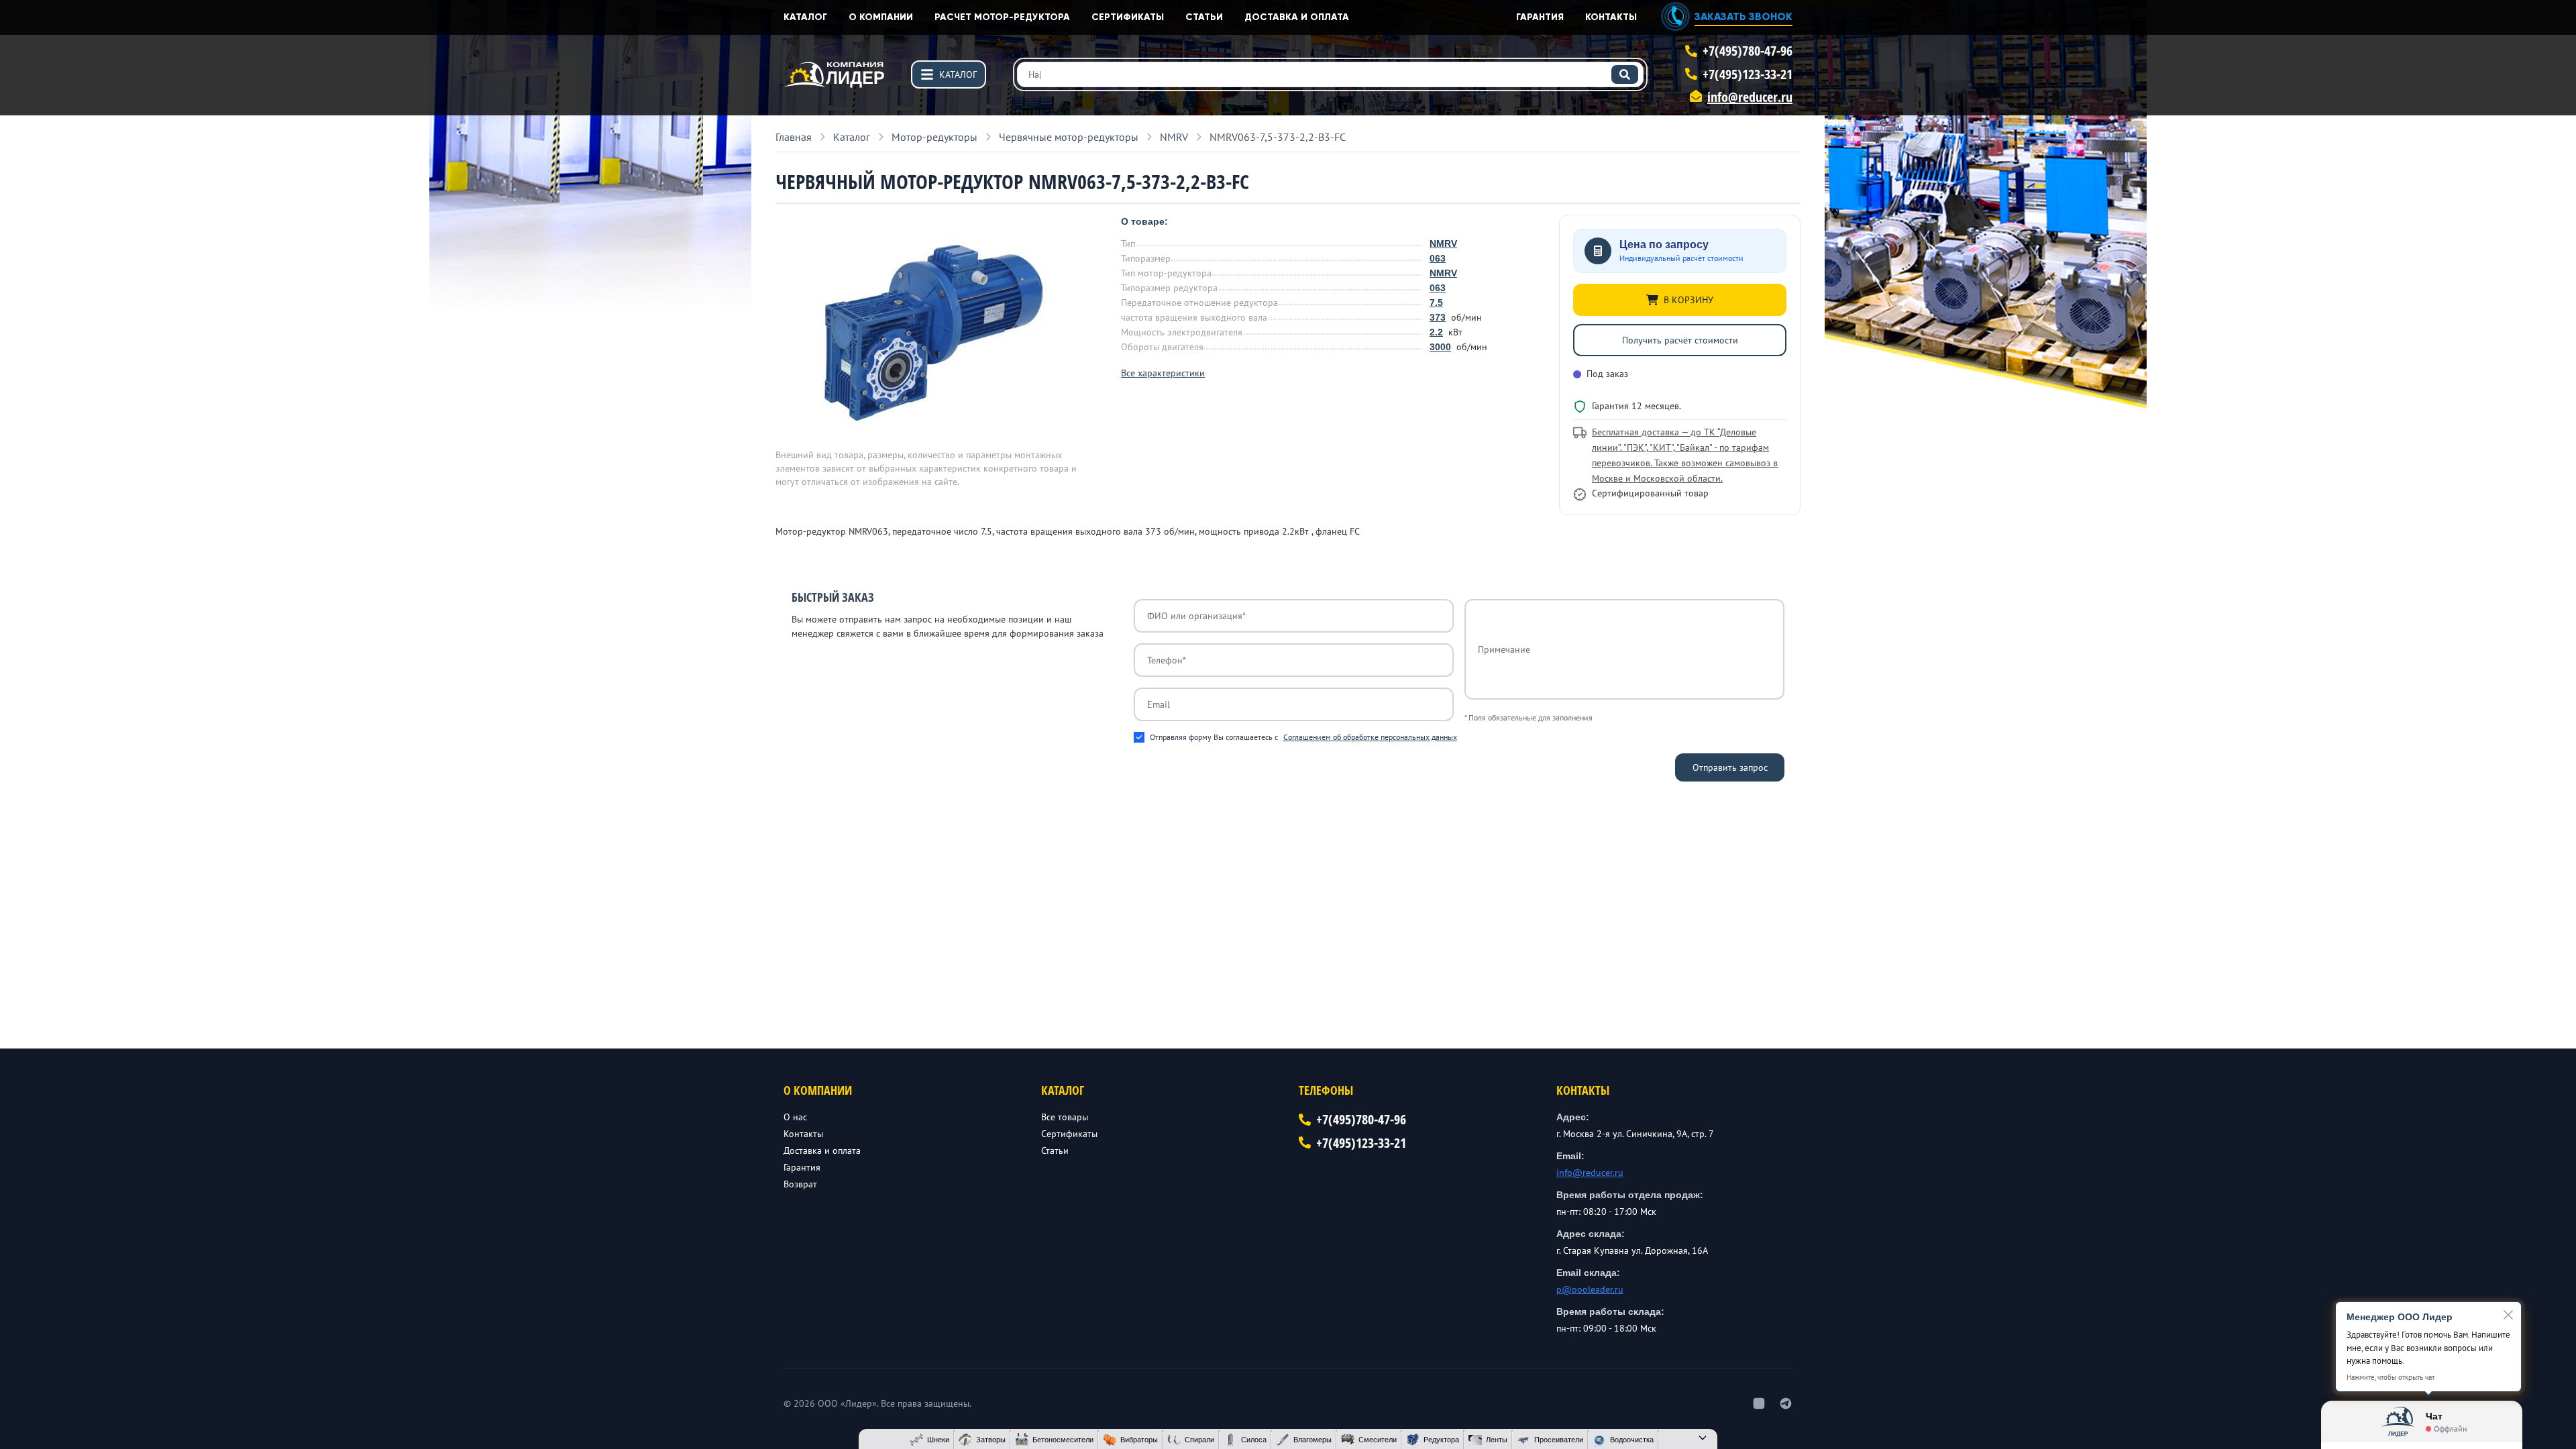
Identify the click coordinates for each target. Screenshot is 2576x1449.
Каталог (805, 17)
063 (1438, 258)
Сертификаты (1128, 17)
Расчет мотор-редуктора (1002, 17)
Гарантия (1540, 17)
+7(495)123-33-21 (1748, 74)
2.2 (1436, 332)
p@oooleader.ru (1590, 1289)
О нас (795, 1117)
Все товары (1065, 1117)
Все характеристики (1163, 373)
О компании (881, 17)
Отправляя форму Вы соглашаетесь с (1303, 737)
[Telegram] (1786, 1403)
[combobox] (1330, 74)
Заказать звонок (1743, 16)
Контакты (1611, 17)
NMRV (1443, 244)
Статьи (1204, 17)
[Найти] (1625, 74)
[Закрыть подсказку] (2508, 1315)
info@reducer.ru (1750, 97)
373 (1438, 317)
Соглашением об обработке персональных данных (1370, 737)
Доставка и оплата (1297, 17)
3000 (1440, 347)
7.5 (1436, 303)
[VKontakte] (1759, 1403)
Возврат (800, 1184)
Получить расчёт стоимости (1680, 340)
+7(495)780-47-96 (1748, 51)
